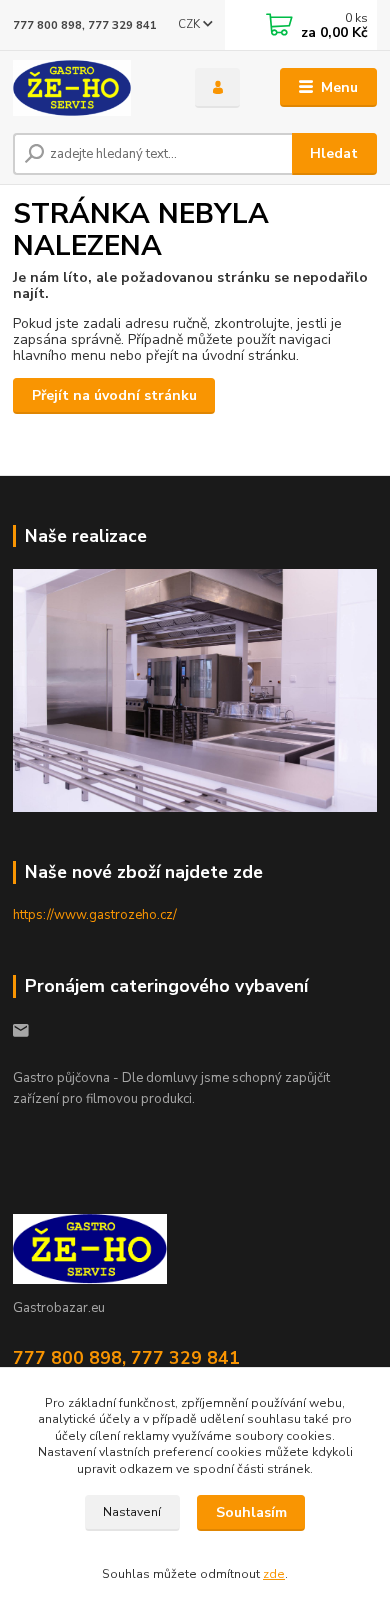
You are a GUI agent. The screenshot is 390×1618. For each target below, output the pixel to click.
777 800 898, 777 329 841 (85, 25)
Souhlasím (251, 1512)
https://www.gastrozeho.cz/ (95, 915)
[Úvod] (89, 88)
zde (274, 1574)
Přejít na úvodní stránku (114, 395)
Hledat (334, 153)
